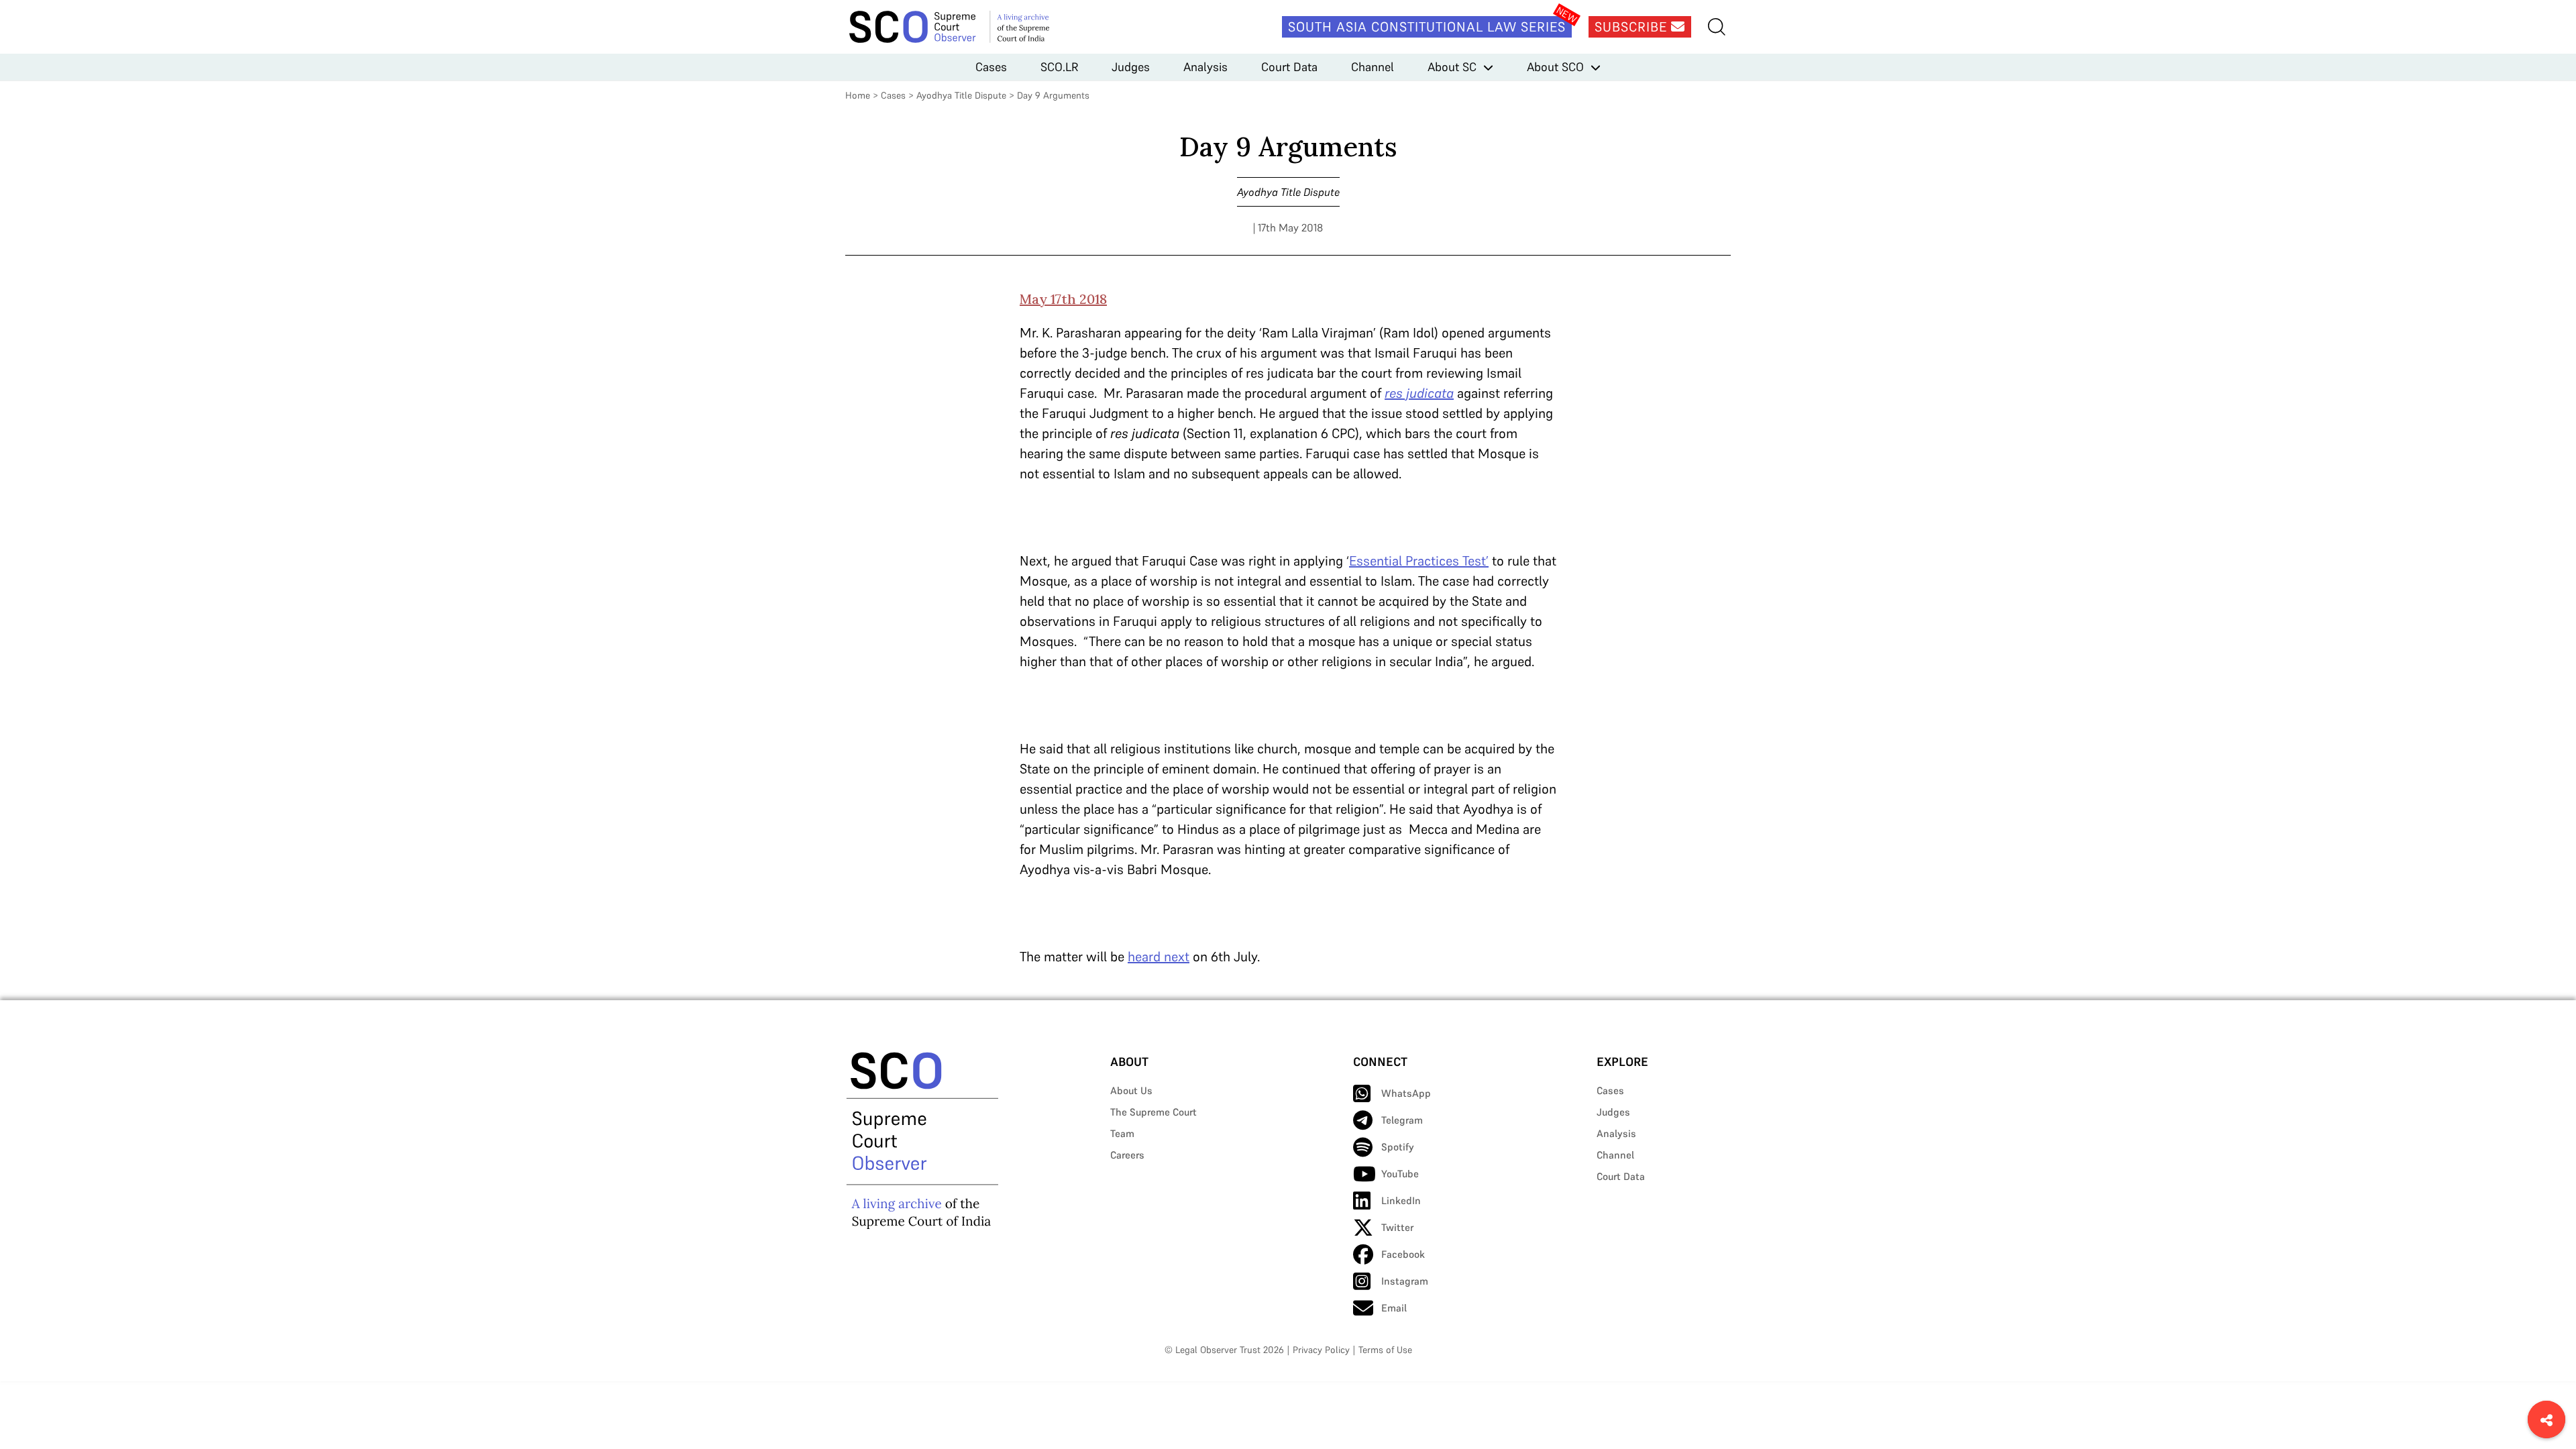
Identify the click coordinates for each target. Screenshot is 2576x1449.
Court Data (1289, 67)
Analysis (1205, 67)
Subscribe (1633, 27)
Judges (1131, 67)
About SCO (1555, 67)
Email (1394, 1308)
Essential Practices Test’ (1419, 561)
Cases (991, 67)
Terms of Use (1385, 1350)
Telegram (1402, 1120)
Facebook (1403, 1254)
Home (858, 95)
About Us (1131, 1090)
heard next (1159, 957)
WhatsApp (1406, 1093)
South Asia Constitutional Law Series (1427, 27)
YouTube (1400, 1174)
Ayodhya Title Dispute (961, 95)
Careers (1127, 1155)
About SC (1452, 67)
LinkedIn (1401, 1200)
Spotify (1398, 1147)
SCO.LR (1059, 67)
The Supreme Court (1153, 1112)
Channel (1373, 67)
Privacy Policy (1321, 1350)
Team (1122, 1133)
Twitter (1397, 1227)
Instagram (1405, 1281)
